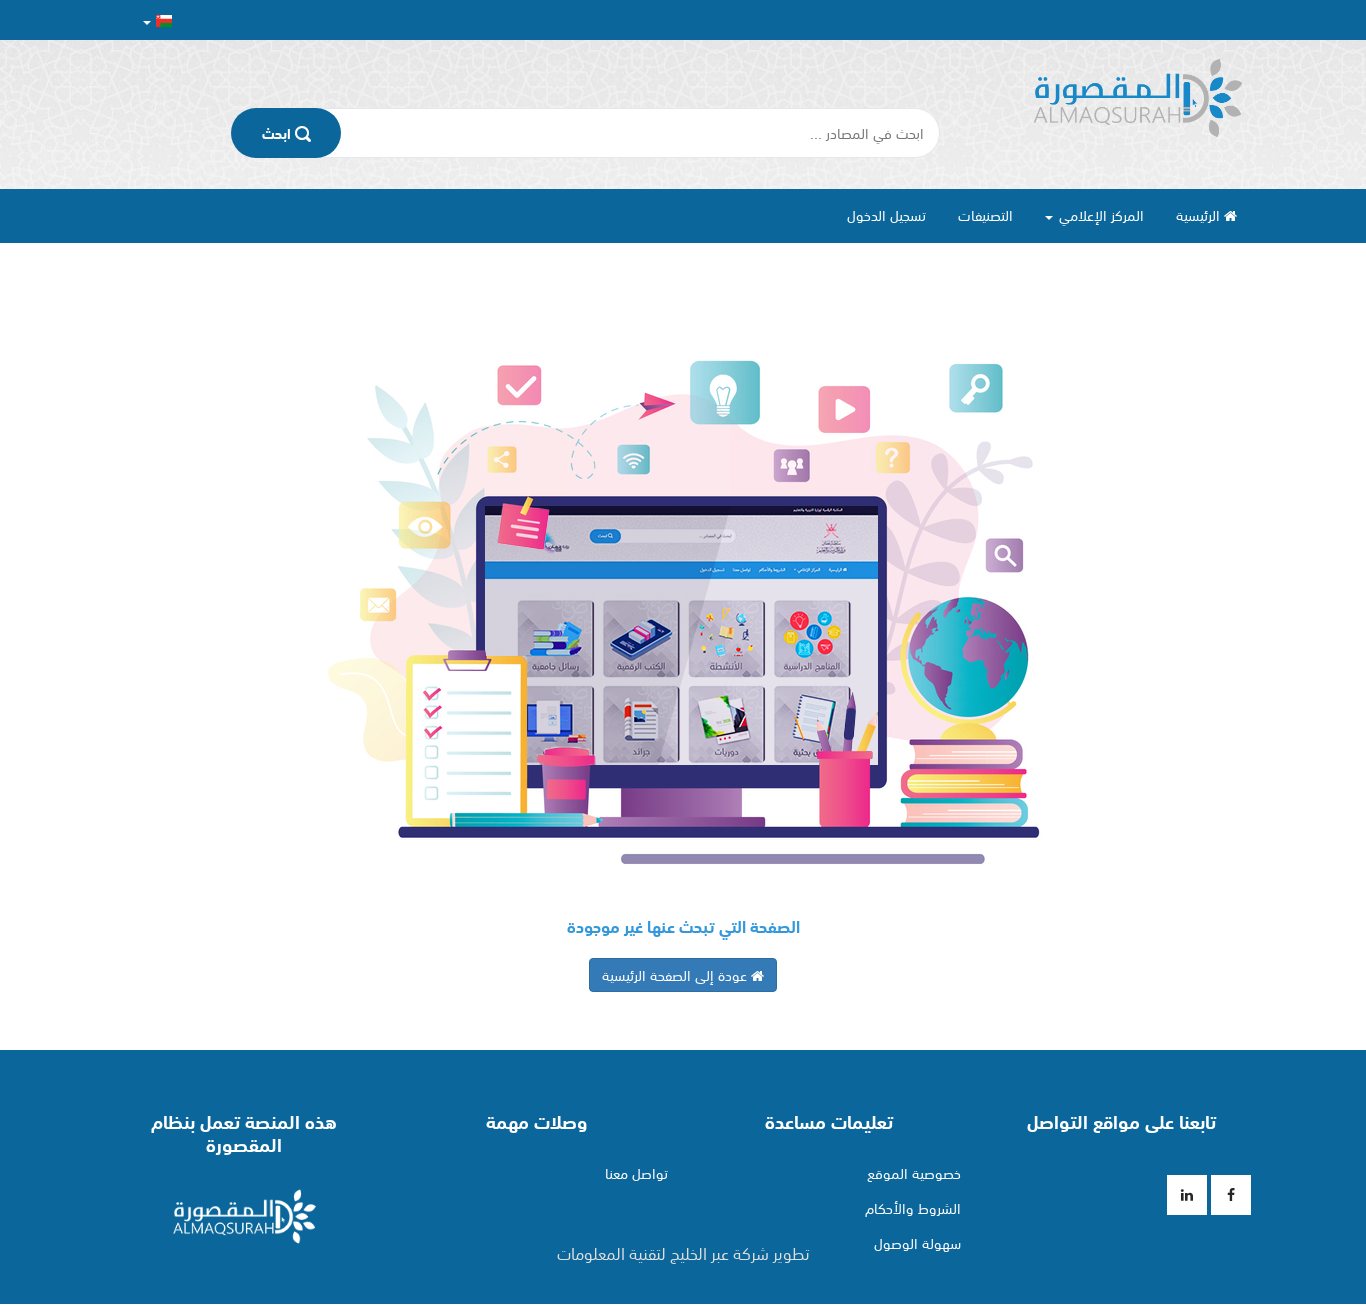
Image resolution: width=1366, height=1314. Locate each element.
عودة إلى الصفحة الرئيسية (676, 975)
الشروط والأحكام (913, 1208)
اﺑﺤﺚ (278, 133)
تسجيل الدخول (886, 215)
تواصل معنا (636, 1173)
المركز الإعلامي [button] (1099, 215)
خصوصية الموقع (914, 1173)
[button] (157, 20)
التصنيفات (985, 215)
